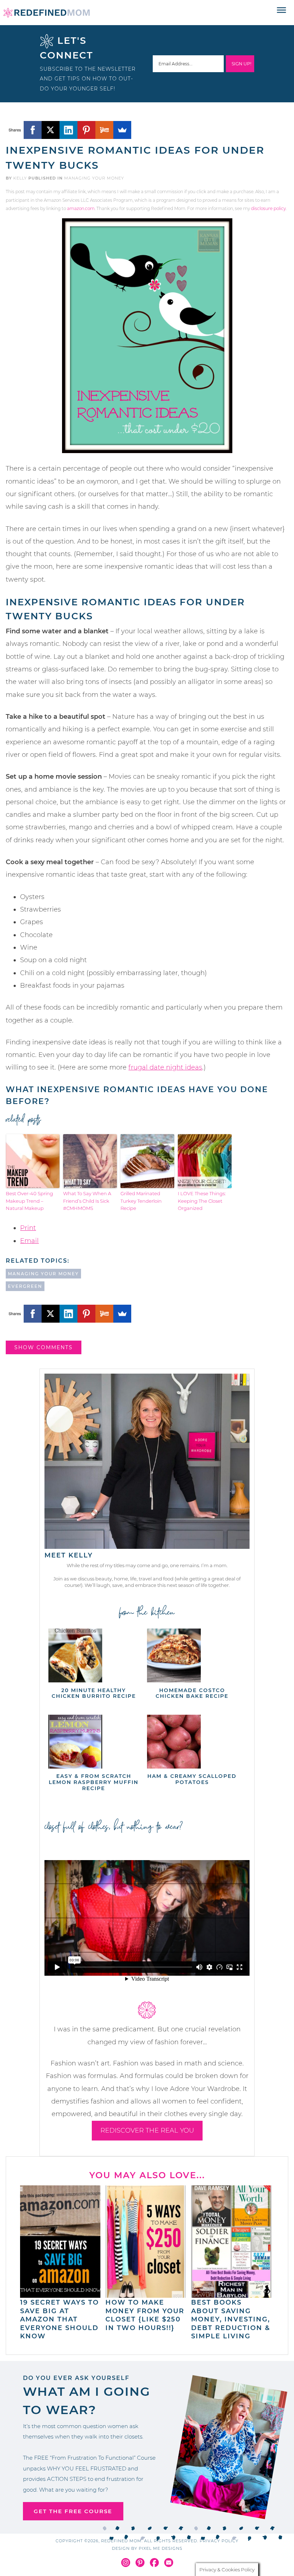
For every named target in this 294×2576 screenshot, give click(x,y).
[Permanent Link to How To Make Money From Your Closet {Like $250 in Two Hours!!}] (146, 2294)
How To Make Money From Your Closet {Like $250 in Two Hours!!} (145, 2315)
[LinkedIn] (68, 130)
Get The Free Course (73, 2511)
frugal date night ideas (165, 1067)
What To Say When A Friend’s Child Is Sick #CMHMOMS (87, 1201)
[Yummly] (104, 130)
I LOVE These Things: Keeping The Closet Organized (202, 1201)
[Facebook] (33, 130)
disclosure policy (268, 208)
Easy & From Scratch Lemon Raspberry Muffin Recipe (94, 1782)
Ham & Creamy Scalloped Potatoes (192, 1779)
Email (29, 1241)
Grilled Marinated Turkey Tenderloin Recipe (141, 1201)
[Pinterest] (86, 130)
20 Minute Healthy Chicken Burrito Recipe (94, 1693)
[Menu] (282, 10)
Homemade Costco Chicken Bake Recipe (192, 1693)
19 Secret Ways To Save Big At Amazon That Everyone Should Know (60, 2319)
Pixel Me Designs (161, 2548)
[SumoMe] (122, 130)
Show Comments (44, 1347)
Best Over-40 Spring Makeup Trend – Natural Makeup (29, 1201)
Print (28, 1228)
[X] (51, 130)
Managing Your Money (94, 178)
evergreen (25, 1286)
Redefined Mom (47, 13)
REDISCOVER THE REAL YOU (147, 2130)
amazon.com (81, 208)
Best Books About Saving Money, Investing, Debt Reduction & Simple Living (231, 2319)
